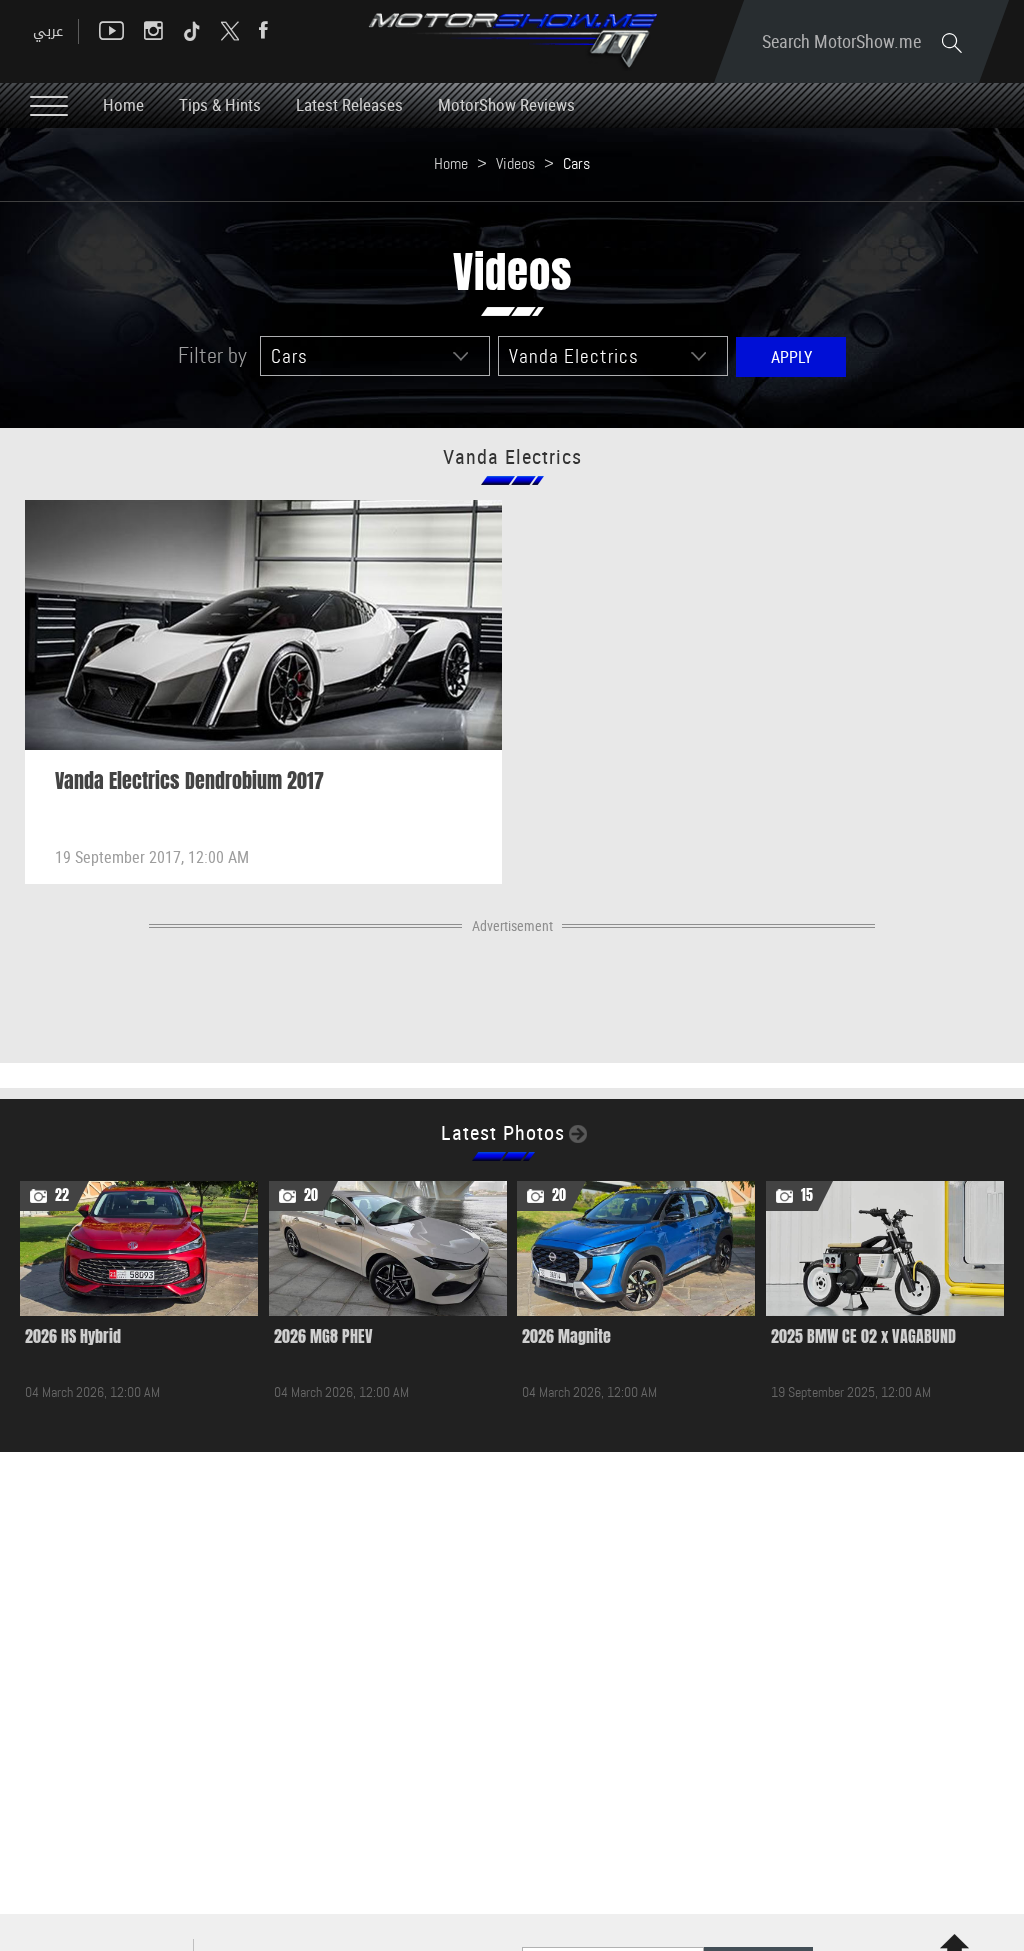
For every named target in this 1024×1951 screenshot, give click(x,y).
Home (123, 104)
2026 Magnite (566, 1336)
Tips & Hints (220, 104)
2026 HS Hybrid (73, 1336)
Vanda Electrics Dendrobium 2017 (189, 781)
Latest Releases (349, 104)
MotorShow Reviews (506, 104)
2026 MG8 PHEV (323, 1336)
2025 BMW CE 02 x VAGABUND (863, 1336)
